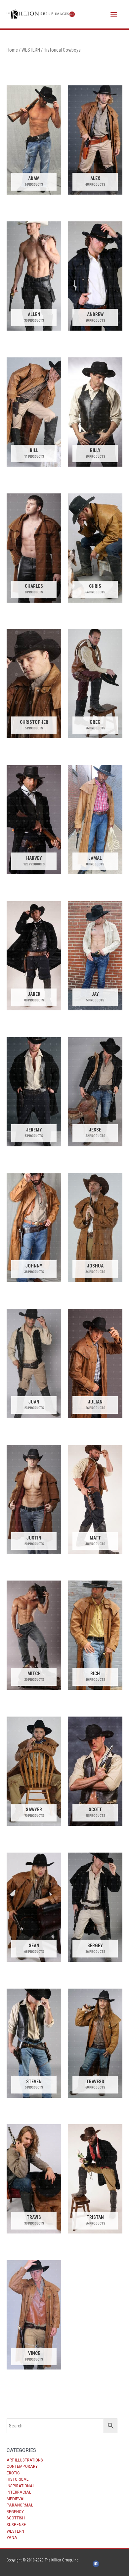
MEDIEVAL (16, 2499)
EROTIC (13, 2473)
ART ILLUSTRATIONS (25, 2460)
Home (12, 50)
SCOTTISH (16, 2518)
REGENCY (15, 2511)
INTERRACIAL (19, 2492)
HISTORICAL (18, 2479)
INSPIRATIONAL (21, 2486)
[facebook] (97, 2564)
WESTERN (15, 2531)
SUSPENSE (16, 2524)
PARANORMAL (20, 2505)
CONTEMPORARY (22, 2466)
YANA (12, 2537)
